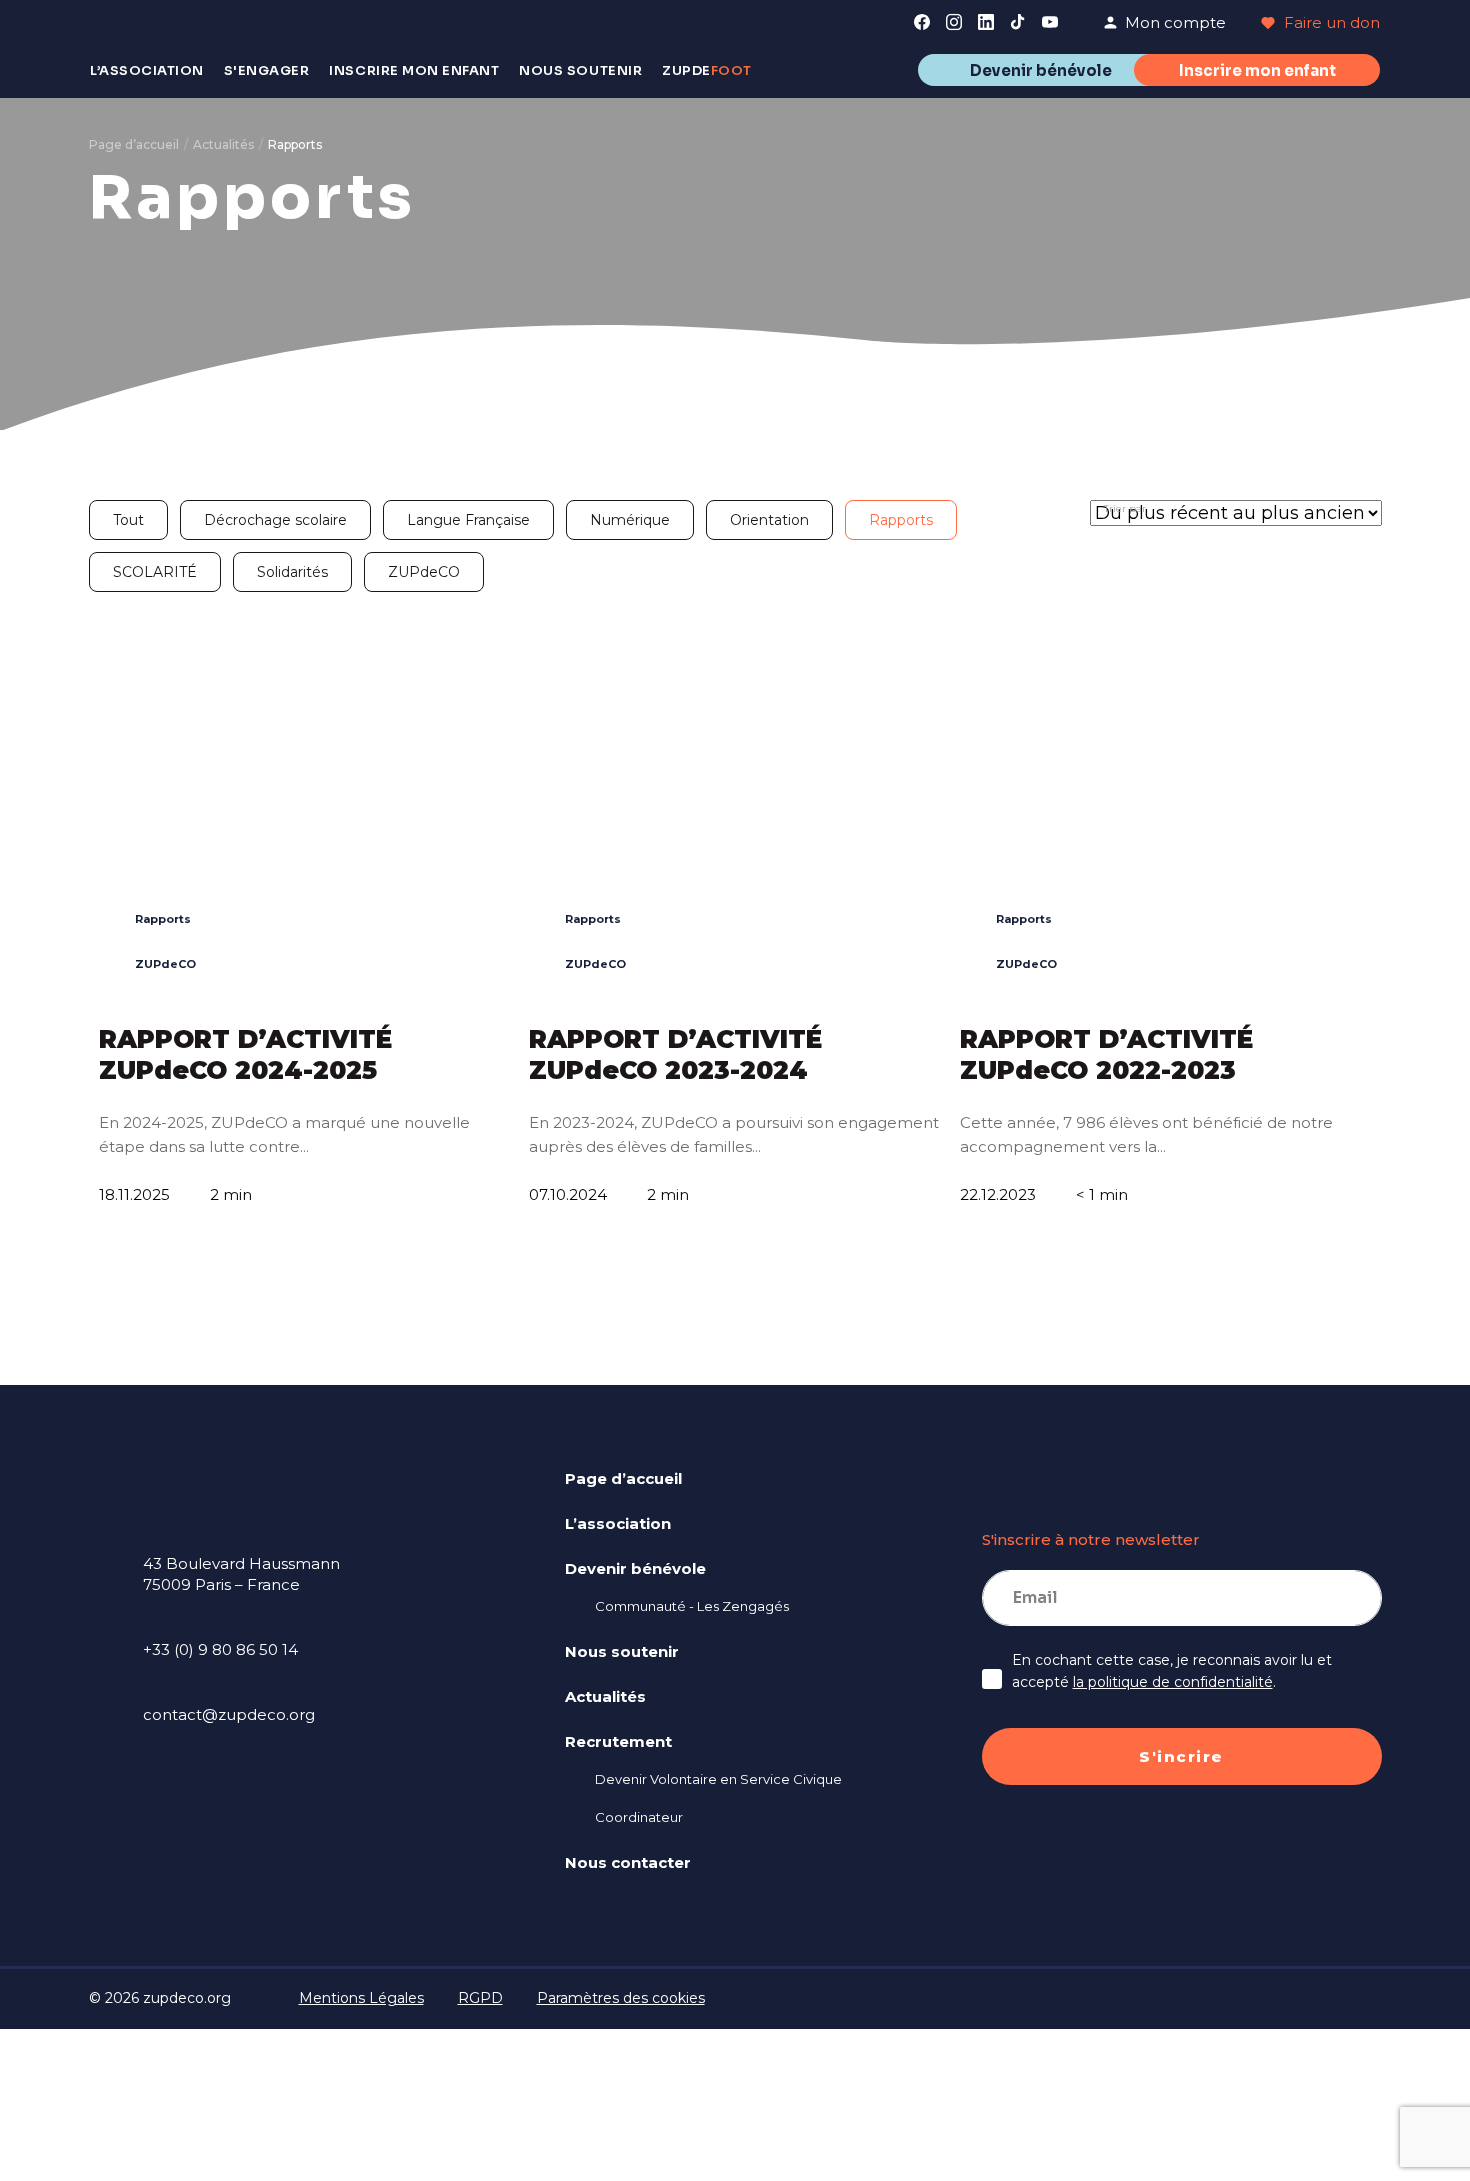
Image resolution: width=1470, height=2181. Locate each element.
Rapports (901, 520)
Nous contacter (628, 1862)
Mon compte (1175, 22)
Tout (128, 520)
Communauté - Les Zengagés (692, 1606)
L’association (618, 1523)
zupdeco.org (187, 1998)
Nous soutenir (622, 1651)
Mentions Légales (361, 1998)
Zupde (707, 70)
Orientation (769, 520)
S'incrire (1181, 1756)
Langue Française (468, 520)
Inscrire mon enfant (1257, 70)
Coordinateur (639, 1817)
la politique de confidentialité (1173, 1682)
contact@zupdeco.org (229, 1714)
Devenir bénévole (1041, 70)
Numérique (630, 520)
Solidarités (292, 572)
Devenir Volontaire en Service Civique (718, 1779)
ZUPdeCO (424, 572)
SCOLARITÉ (155, 572)
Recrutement (618, 1741)
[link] (922, 22)
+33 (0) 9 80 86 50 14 (220, 1649)
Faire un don (1330, 22)
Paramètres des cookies (621, 1998)
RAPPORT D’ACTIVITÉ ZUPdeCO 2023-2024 (675, 1054)
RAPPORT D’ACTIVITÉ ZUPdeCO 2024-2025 (245, 1054)
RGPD (480, 1998)
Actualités (223, 144)
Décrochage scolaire (275, 520)
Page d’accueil (134, 144)
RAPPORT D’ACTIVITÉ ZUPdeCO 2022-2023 (1106, 1054)
